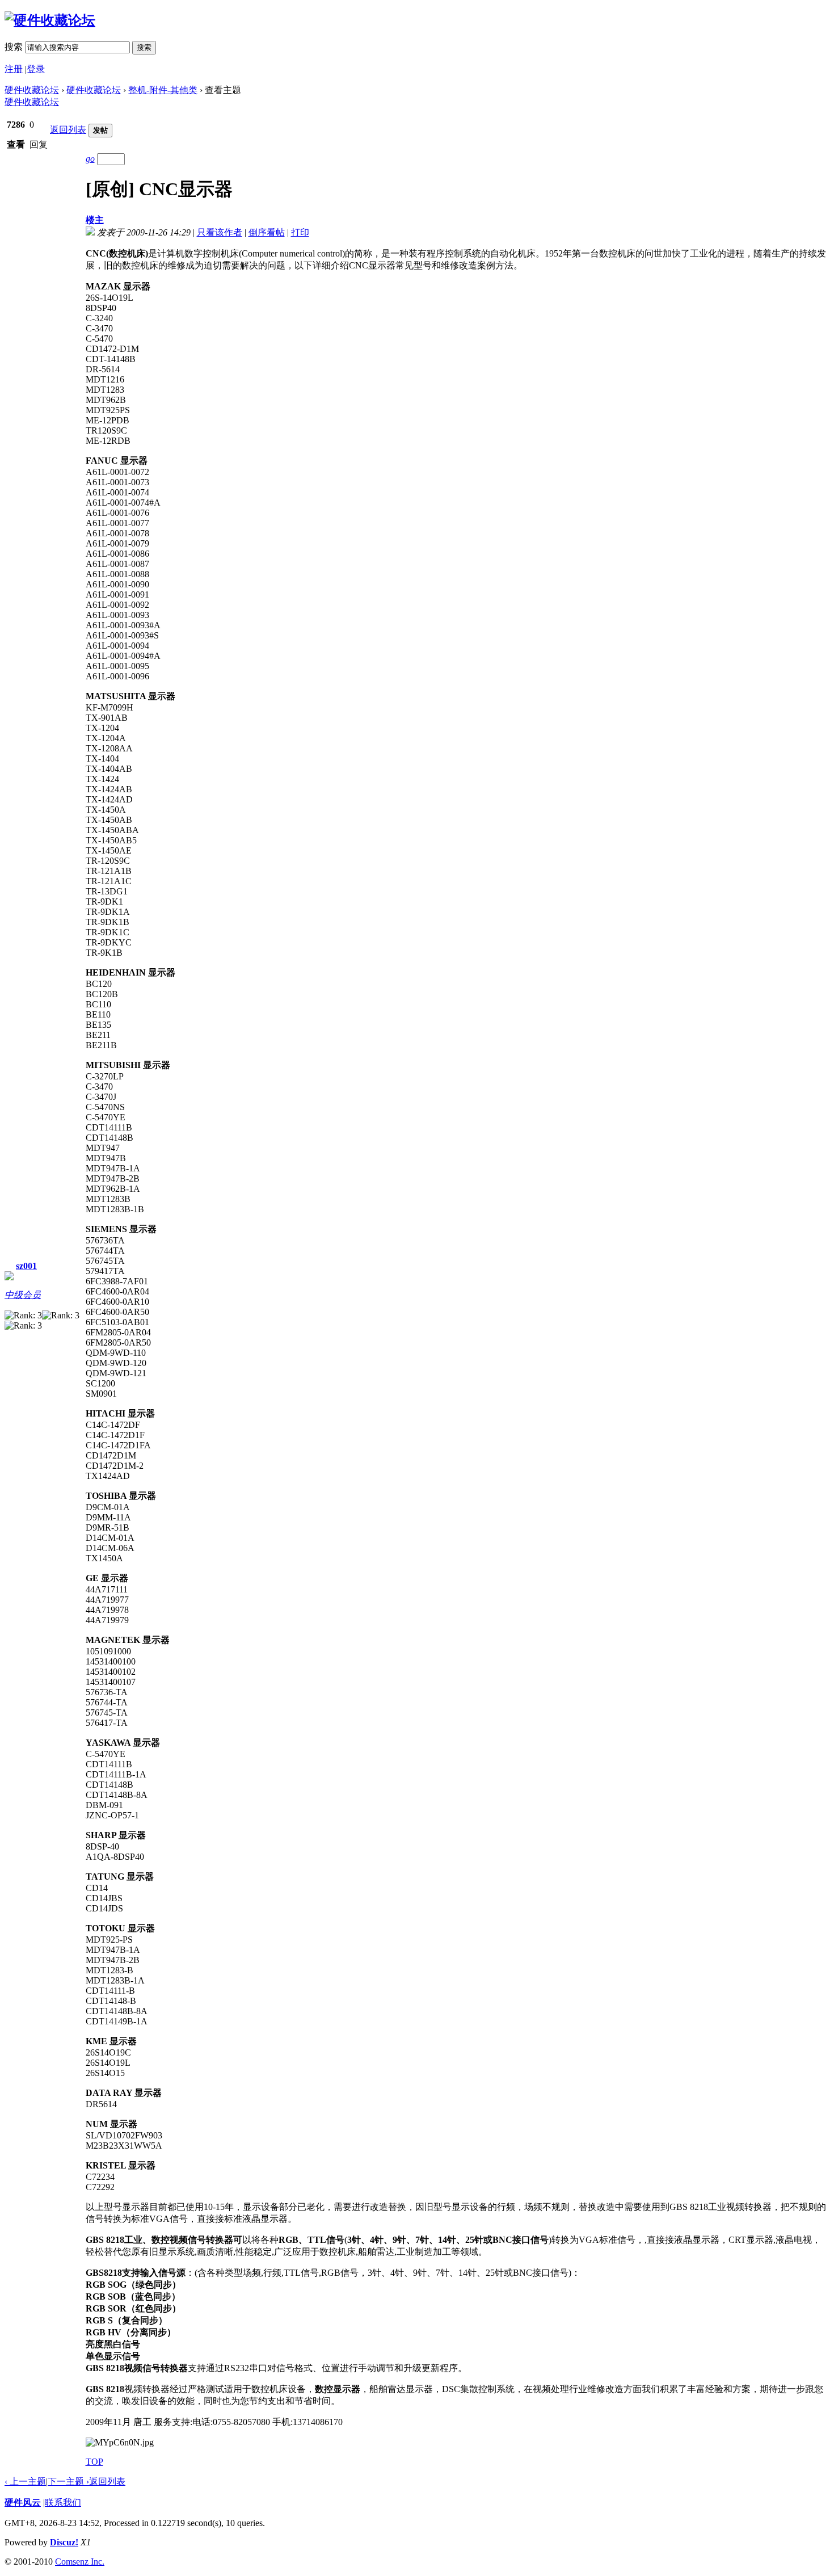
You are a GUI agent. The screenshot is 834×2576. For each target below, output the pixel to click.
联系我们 (63, 2503)
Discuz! (64, 2542)
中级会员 (23, 1295)
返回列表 (68, 130)
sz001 (26, 1266)
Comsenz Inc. (80, 2562)
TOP (94, 2462)
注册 (14, 69)
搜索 (14, 47)
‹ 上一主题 (25, 2482)
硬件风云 (23, 2503)
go (90, 159)
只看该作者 (220, 232)
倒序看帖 (267, 232)
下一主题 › (68, 2482)
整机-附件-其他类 (163, 90)
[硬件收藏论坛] (50, 20)
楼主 (95, 220)
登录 (36, 69)
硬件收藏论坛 (32, 90)
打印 (300, 232)
